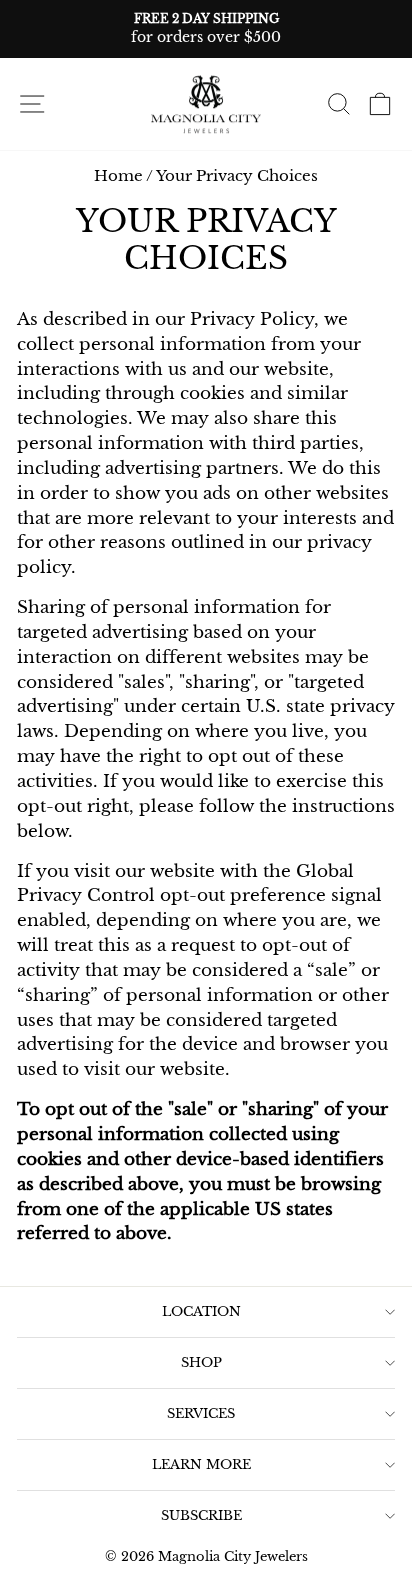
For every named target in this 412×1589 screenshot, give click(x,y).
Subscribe (201, 1515)
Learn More (201, 1464)
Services (201, 1413)
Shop (201, 1362)
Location (201, 1311)
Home (118, 175)
